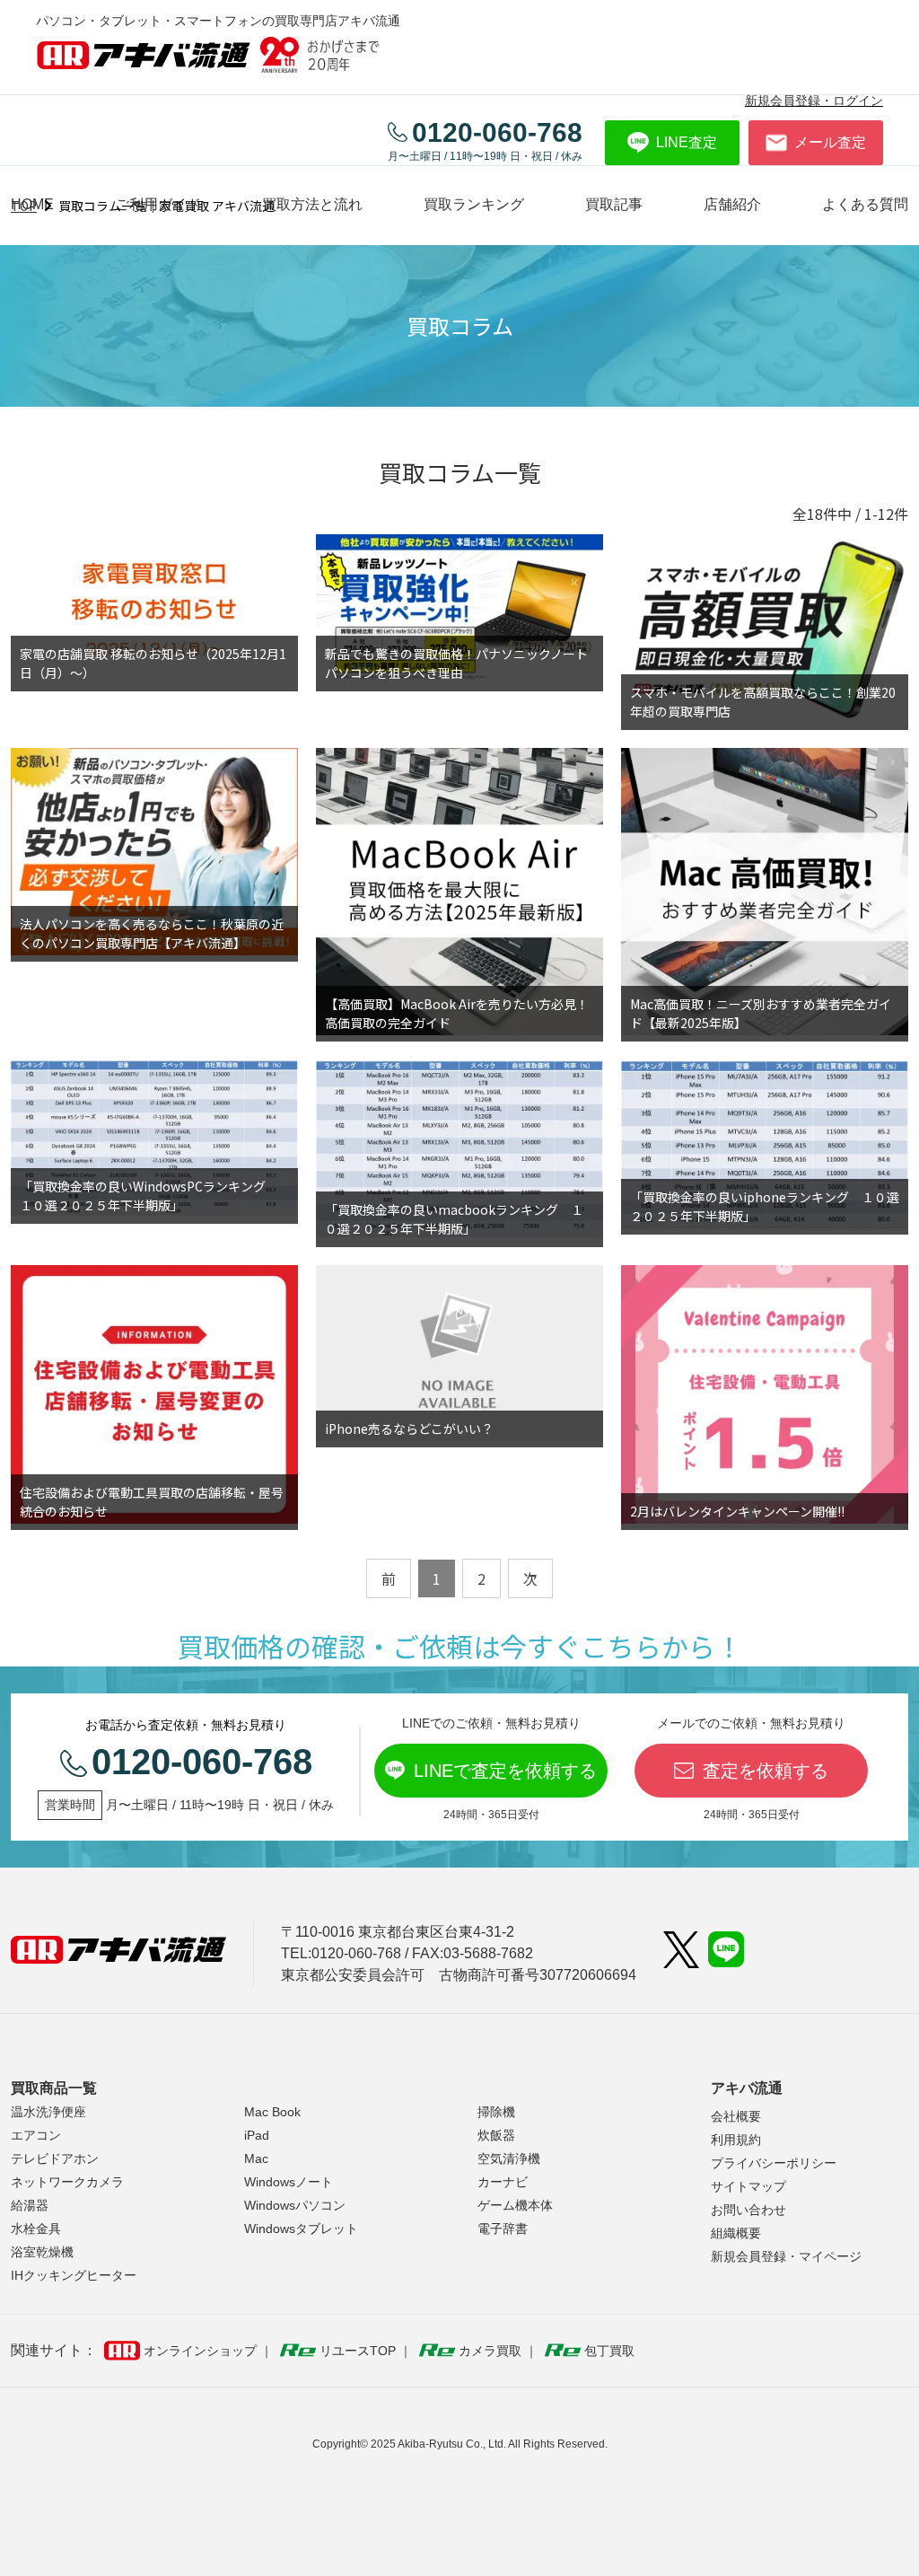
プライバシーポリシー (774, 2163)
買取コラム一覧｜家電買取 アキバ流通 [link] (166, 206)
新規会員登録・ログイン (814, 101)
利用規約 (736, 2140)
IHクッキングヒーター (74, 2275)
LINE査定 (687, 142)
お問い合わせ (748, 2210)
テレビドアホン (55, 2158)
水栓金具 (36, 2229)
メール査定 (830, 142)
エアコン (36, 2135)
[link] (614, 204)
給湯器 (30, 2205)
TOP (24, 206)
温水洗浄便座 (48, 2112)
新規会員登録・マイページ (786, 2256)
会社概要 (736, 2116)
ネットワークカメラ (67, 2182)
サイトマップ (748, 2186)
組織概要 (736, 2233)
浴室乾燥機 (42, 2252)
